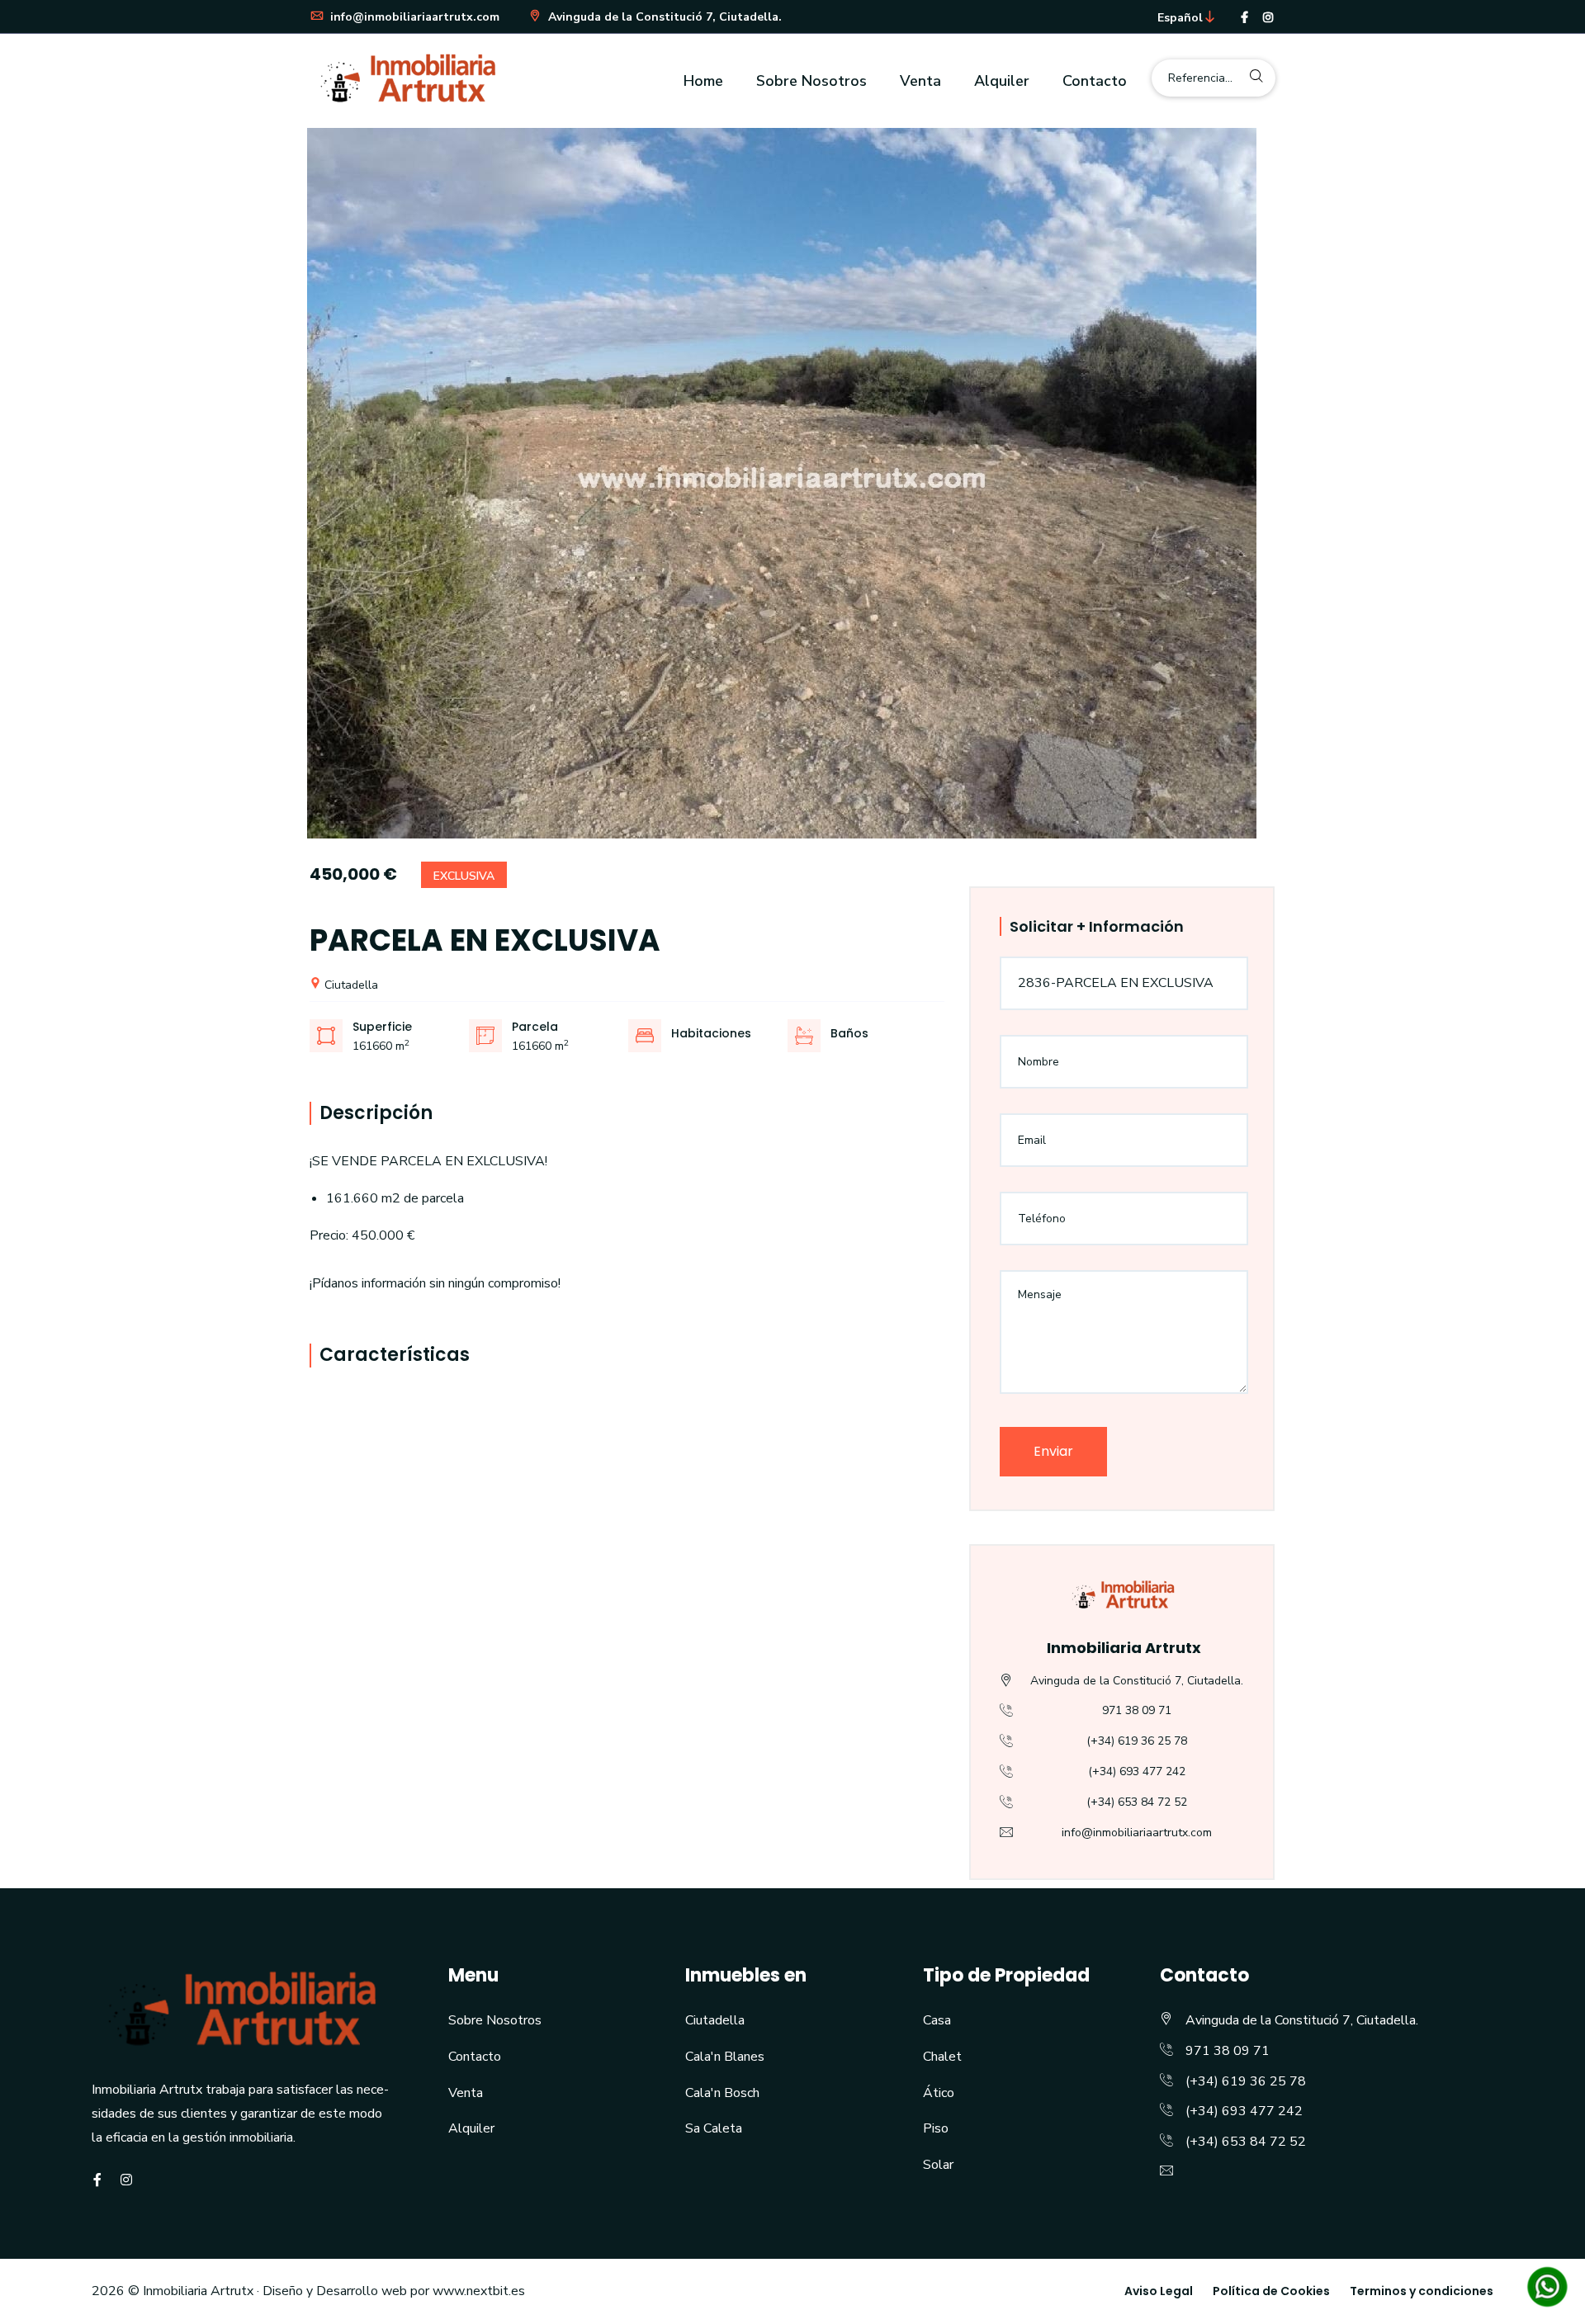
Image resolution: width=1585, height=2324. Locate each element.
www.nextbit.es (479, 2291)
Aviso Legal (1159, 2291)
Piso (936, 2128)
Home (703, 81)
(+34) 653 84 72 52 (1137, 1802)
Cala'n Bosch (722, 2093)
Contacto (1095, 81)
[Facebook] (1244, 18)
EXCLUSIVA (464, 876)
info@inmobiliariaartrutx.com (413, 17)
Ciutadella (350, 985)
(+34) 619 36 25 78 (1137, 1741)
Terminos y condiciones (1422, 2291)
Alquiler (1002, 81)
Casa (937, 2020)
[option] (792, 483)
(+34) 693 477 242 (1137, 1771)
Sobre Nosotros (811, 81)
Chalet (942, 2057)
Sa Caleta (714, 2128)
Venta (920, 81)
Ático (939, 2093)
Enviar (1053, 1451)
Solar (938, 2165)
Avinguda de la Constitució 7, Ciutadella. (663, 17)
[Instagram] (1268, 18)
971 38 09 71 (1137, 1710)
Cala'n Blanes (725, 2057)
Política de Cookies (1271, 2291)
